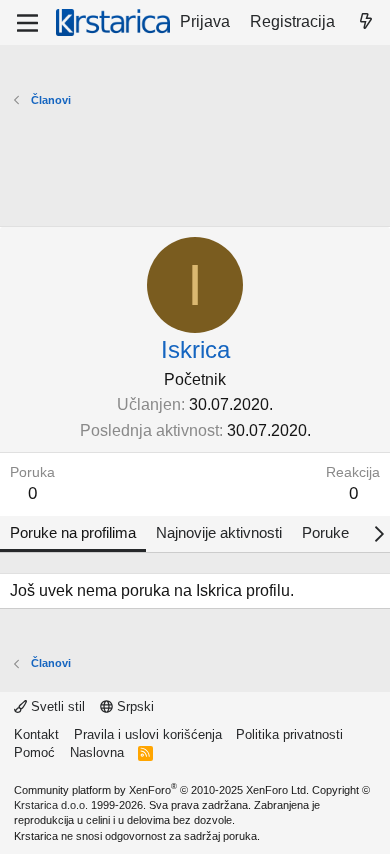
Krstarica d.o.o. (51, 805)
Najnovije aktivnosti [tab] (219, 532)
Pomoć (34, 752)
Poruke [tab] (325, 532)
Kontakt (36, 734)
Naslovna (97, 752)
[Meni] (27, 23)
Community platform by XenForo (161, 790)
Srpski (133, 706)
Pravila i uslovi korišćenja (148, 734)
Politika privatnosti (289, 734)
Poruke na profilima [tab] (73, 532)
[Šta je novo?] (365, 22)
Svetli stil (56, 706)
